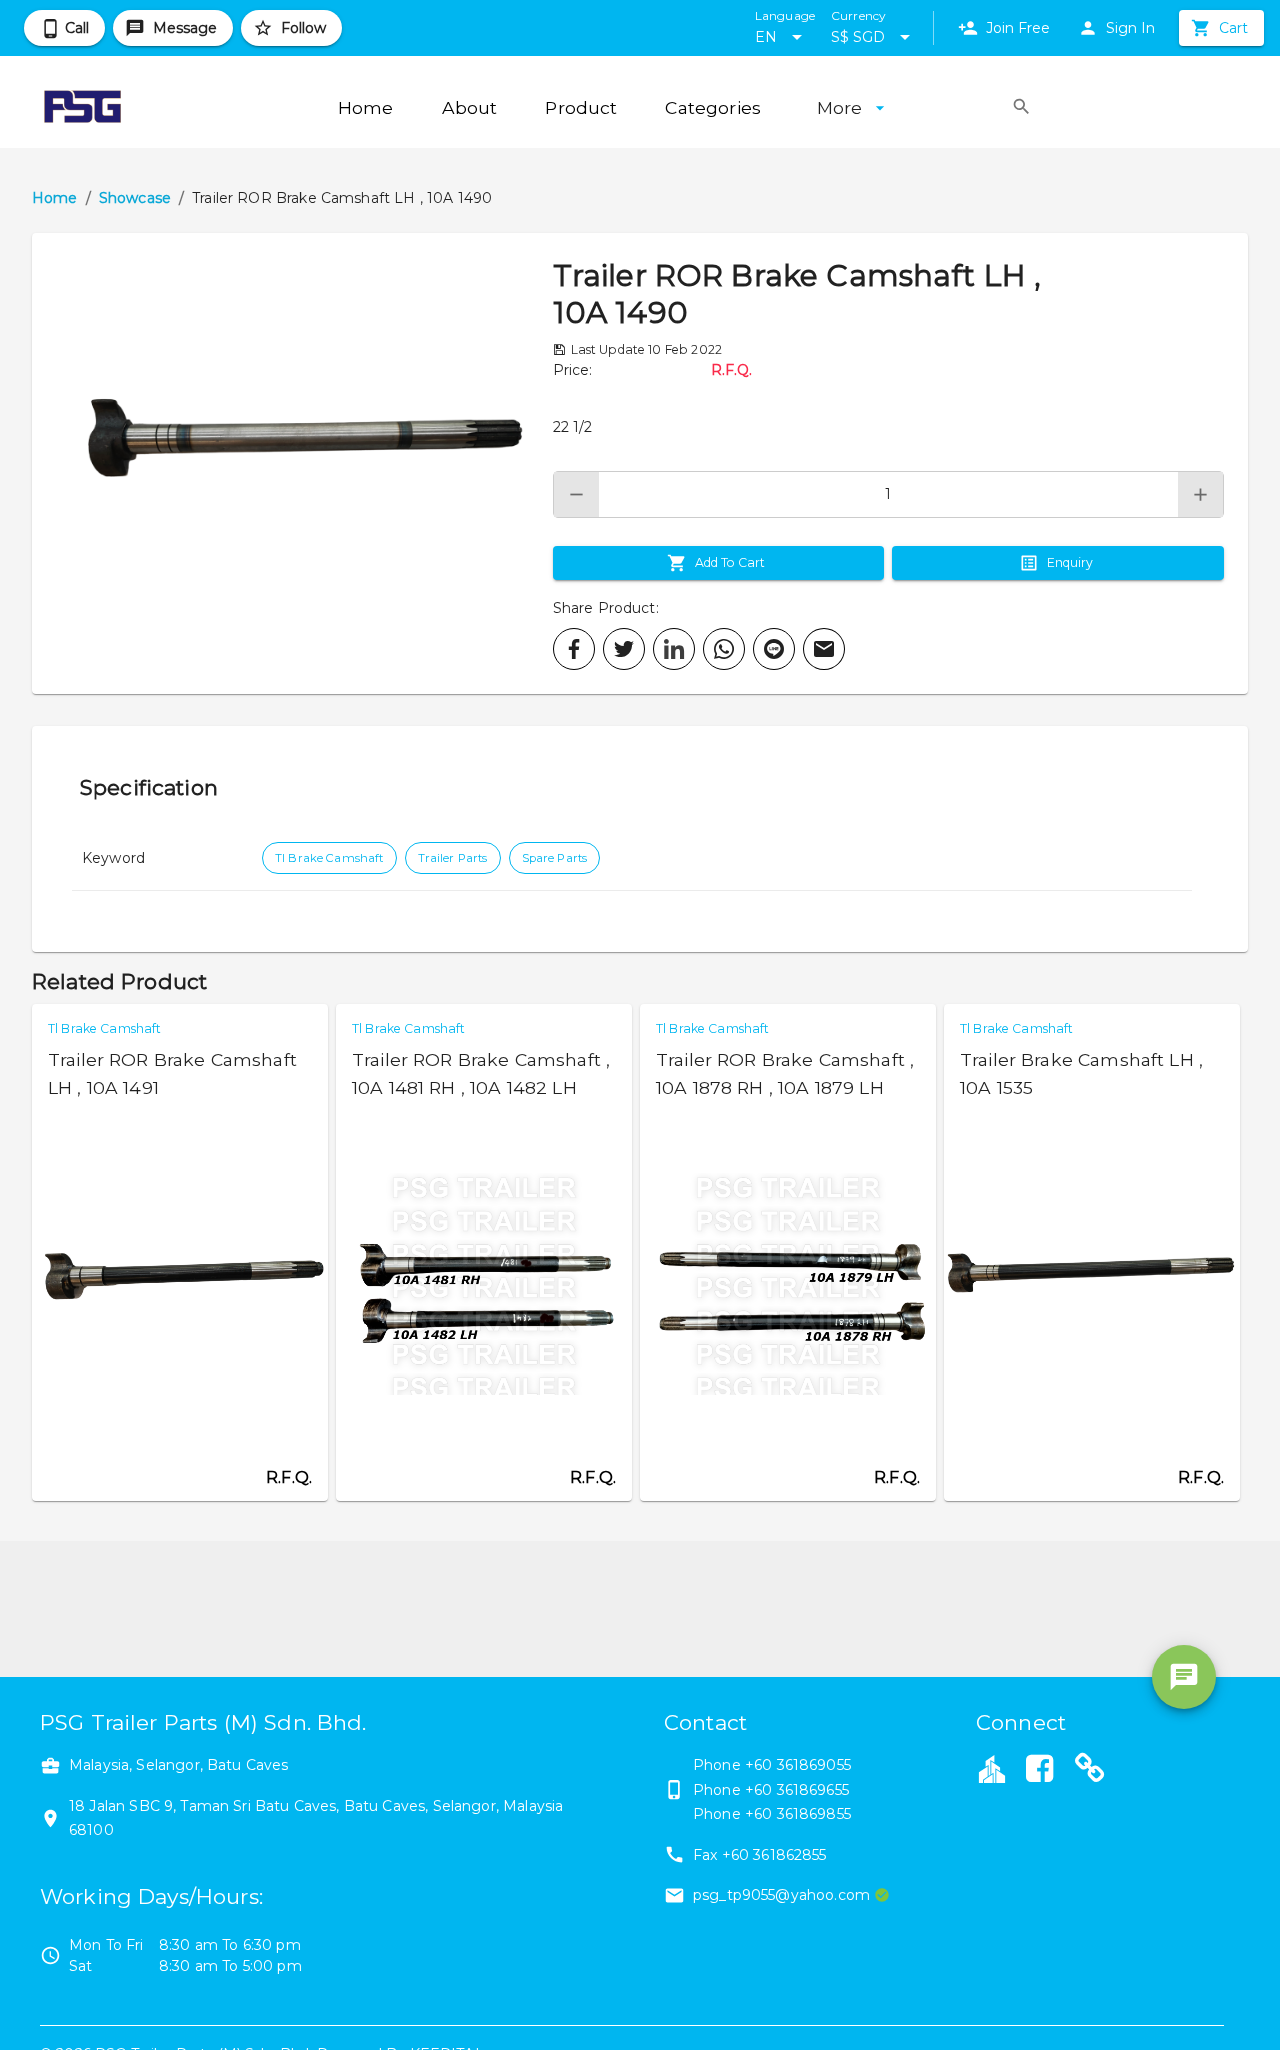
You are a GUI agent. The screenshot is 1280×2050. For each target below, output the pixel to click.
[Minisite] (1090, 1771)
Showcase (135, 198)
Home (55, 198)
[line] (774, 649)
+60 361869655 (797, 1790)
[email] (824, 649)
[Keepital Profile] (992, 1768)
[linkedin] (674, 649)
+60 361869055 (798, 1765)
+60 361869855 (798, 1814)
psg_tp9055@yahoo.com (781, 1895)
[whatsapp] (724, 649)
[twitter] (624, 649)
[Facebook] (1039, 1771)
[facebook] (574, 649)
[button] (292, 463)
